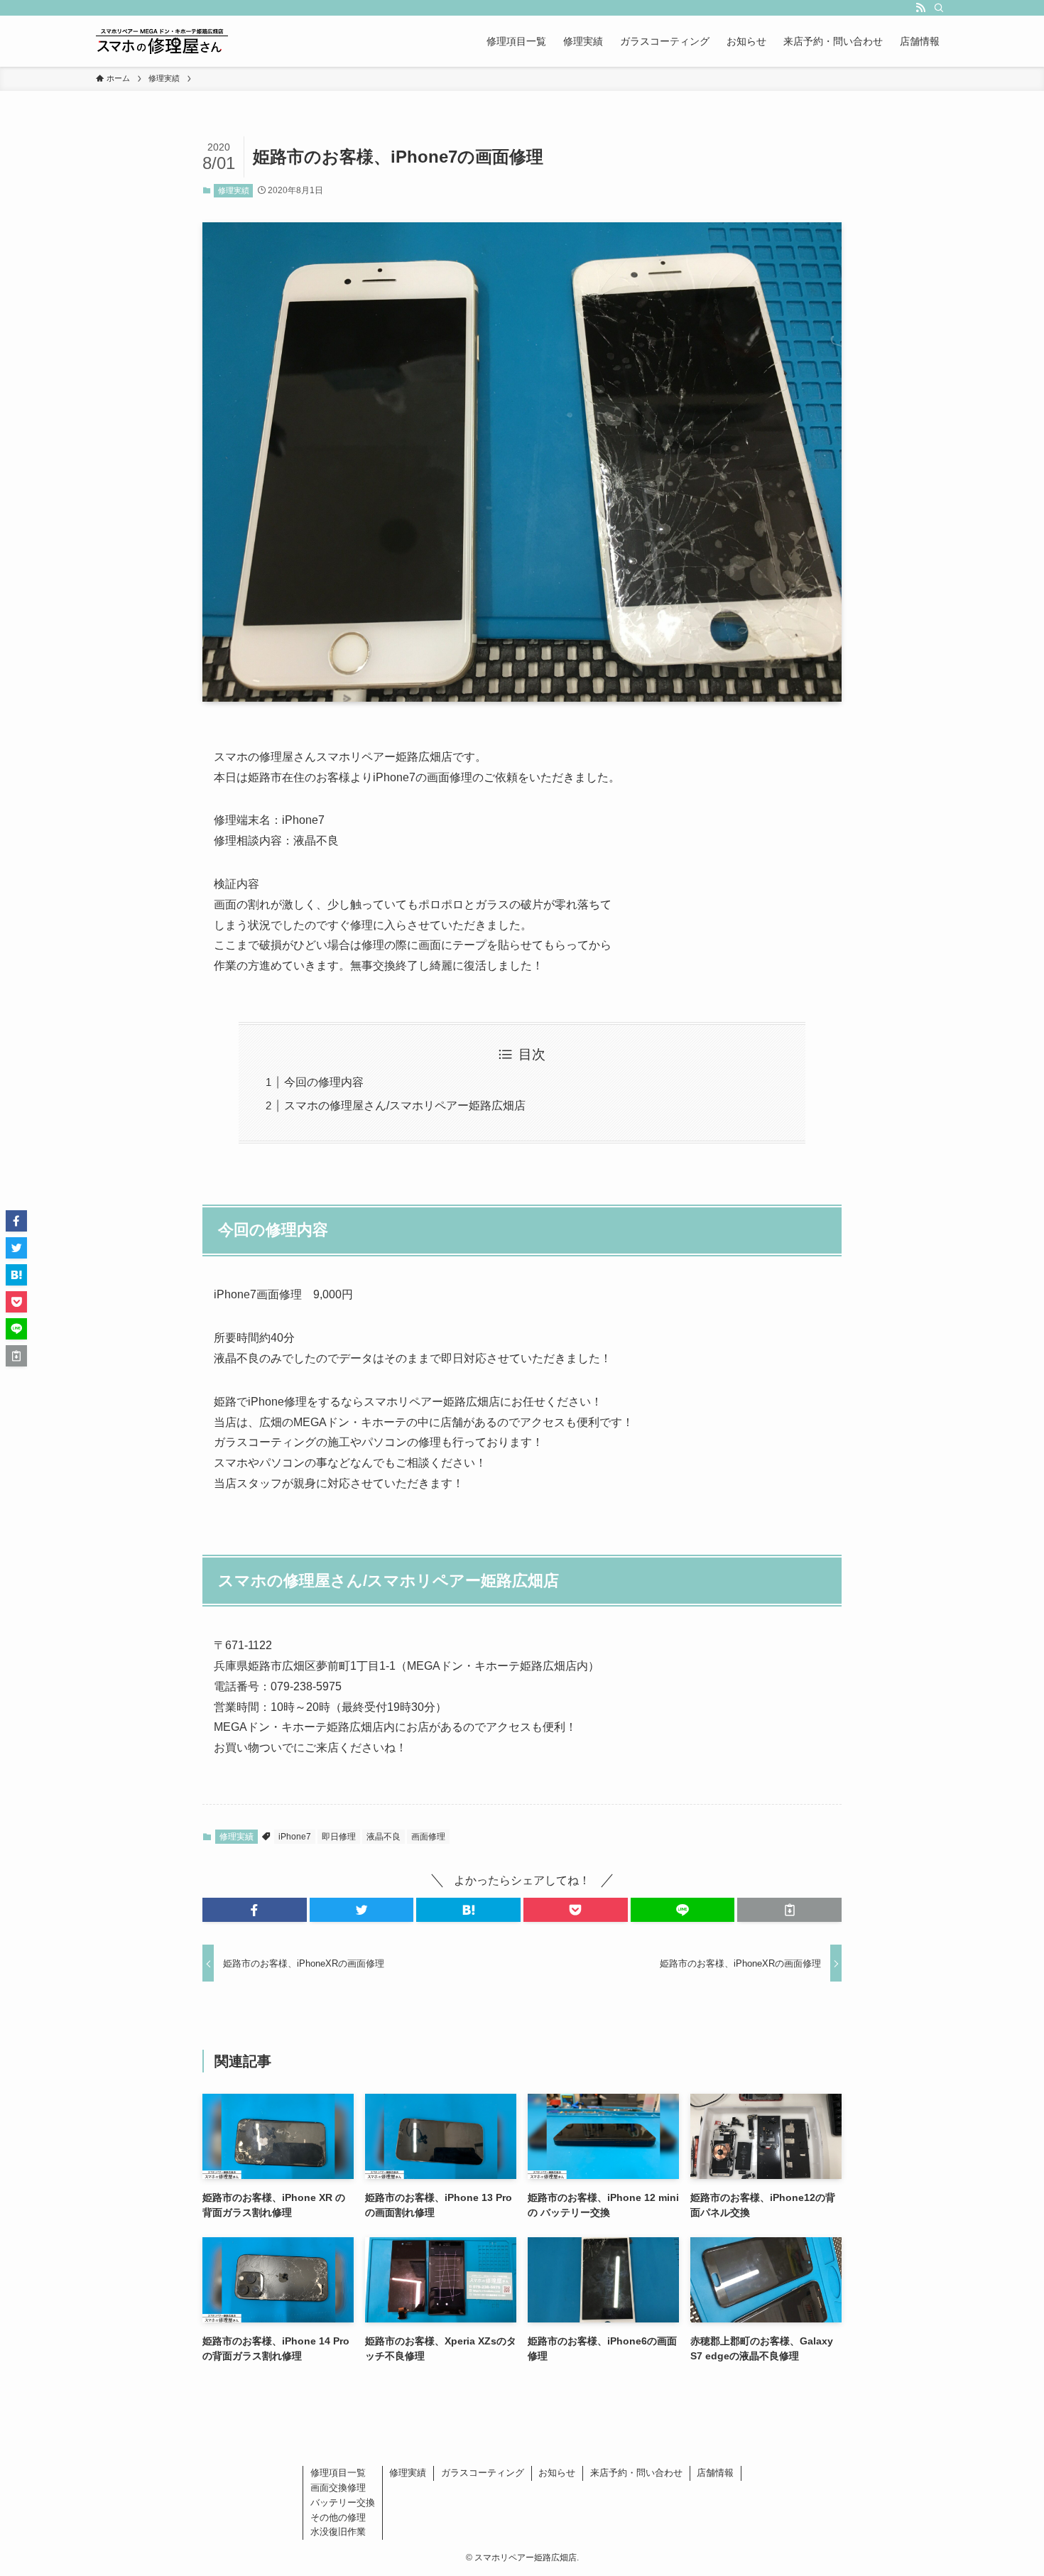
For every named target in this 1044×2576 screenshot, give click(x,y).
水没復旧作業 (338, 2532)
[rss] (920, 8)
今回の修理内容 (324, 1082)
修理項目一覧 (338, 2473)
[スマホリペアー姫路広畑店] (162, 41)
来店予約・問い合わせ (636, 2473)
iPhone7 (295, 1837)
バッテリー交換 (343, 2502)
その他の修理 (338, 2517)
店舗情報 (715, 2473)
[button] (255, 1910)
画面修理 (428, 1837)
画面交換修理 (338, 2488)
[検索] (939, 8)
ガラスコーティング (483, 2473)
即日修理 (339, 1837)
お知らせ (557, 2473)
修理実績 (234, 190)
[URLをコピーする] (789, 1910)
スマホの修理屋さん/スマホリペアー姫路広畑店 (405, 1105)
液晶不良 (384, 1837)
